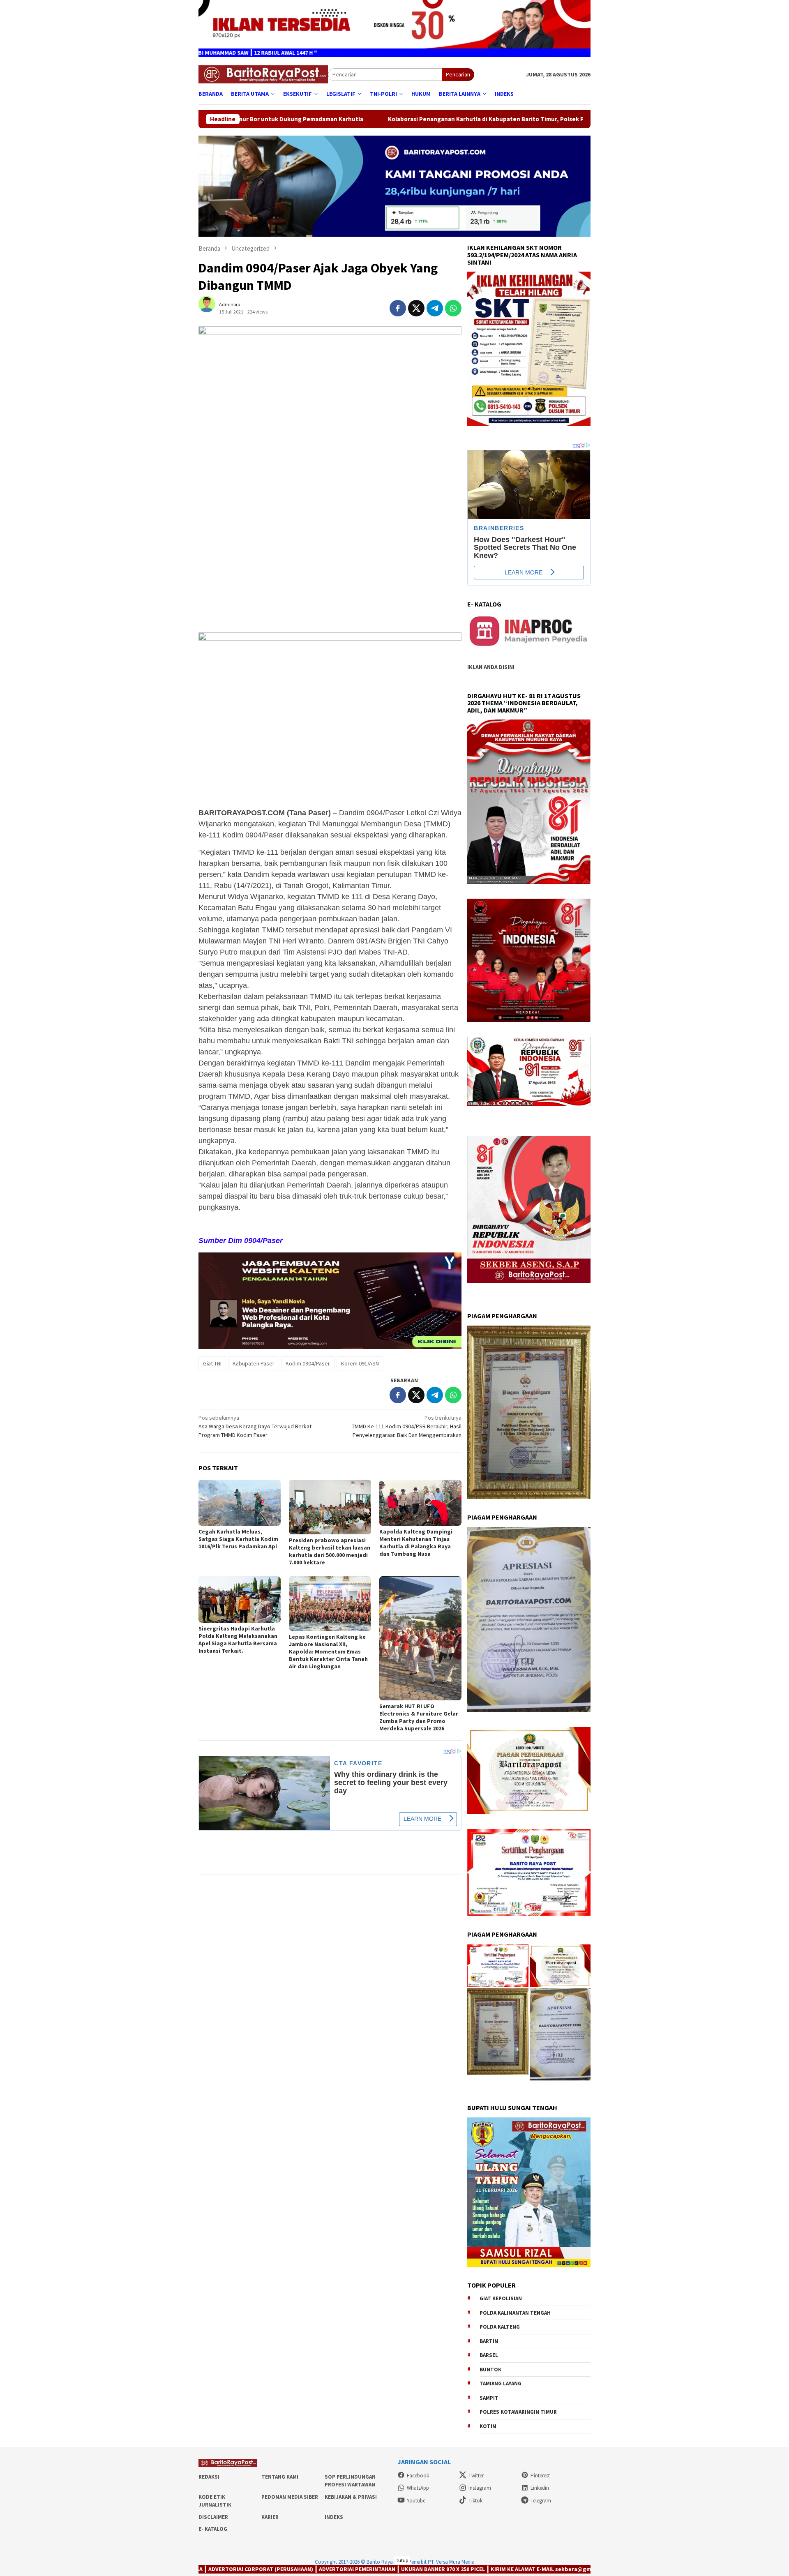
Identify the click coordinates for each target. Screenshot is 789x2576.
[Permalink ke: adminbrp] (211, 308)
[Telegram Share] (435, 308)
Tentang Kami (280, 2477)
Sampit (489, 2398)
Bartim (489, 2341)
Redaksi (209, 2477)
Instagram (480, 2488)
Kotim (488, 2426)
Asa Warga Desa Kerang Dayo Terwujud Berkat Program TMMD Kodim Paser (255, 1426)
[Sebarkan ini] (398, 308)
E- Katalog (213, 2529)
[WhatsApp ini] (453, 308)
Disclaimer (213, 2517)
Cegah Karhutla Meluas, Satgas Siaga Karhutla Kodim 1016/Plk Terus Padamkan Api (238, 1539)
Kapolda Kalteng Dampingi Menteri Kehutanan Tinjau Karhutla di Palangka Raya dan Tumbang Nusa (416, 1543)
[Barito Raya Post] (263, 74)
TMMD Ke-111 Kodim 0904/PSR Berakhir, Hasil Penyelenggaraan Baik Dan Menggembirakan (407, 1426)
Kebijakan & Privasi (351, 2497)
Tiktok (475, 2501)
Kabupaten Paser (254, 1363)
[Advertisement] (330, 567)
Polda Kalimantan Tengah (515, 2313)
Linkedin (540, 2488)
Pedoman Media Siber (290, 2497)
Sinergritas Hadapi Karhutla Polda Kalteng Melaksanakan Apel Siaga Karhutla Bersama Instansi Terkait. (238, 1640)
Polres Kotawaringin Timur (518, 2412)
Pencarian (458, 74)
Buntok (490, 2370)
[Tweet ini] (416, 308)
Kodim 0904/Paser (308, 1363)
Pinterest (540, 2476)
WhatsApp (418, 2488)
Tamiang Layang (501, 2383)
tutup (402, 2560)
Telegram (541, 2501)
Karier (270, 2517)
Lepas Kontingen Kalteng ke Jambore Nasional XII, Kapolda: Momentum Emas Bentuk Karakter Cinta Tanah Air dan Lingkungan (328, 1651)
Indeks (334, 2517)
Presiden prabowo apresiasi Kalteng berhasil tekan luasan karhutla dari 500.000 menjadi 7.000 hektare (330, 1551)
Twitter (476, 2476)
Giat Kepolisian (501, 2298)
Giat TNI (212, 1363)
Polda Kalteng (500, 2327)
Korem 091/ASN (360, 1363)
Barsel (489, 2355)
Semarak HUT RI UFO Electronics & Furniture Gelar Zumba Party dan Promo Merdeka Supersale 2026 (419, 1717)
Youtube (416, 2501)
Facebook (418, 2476)
